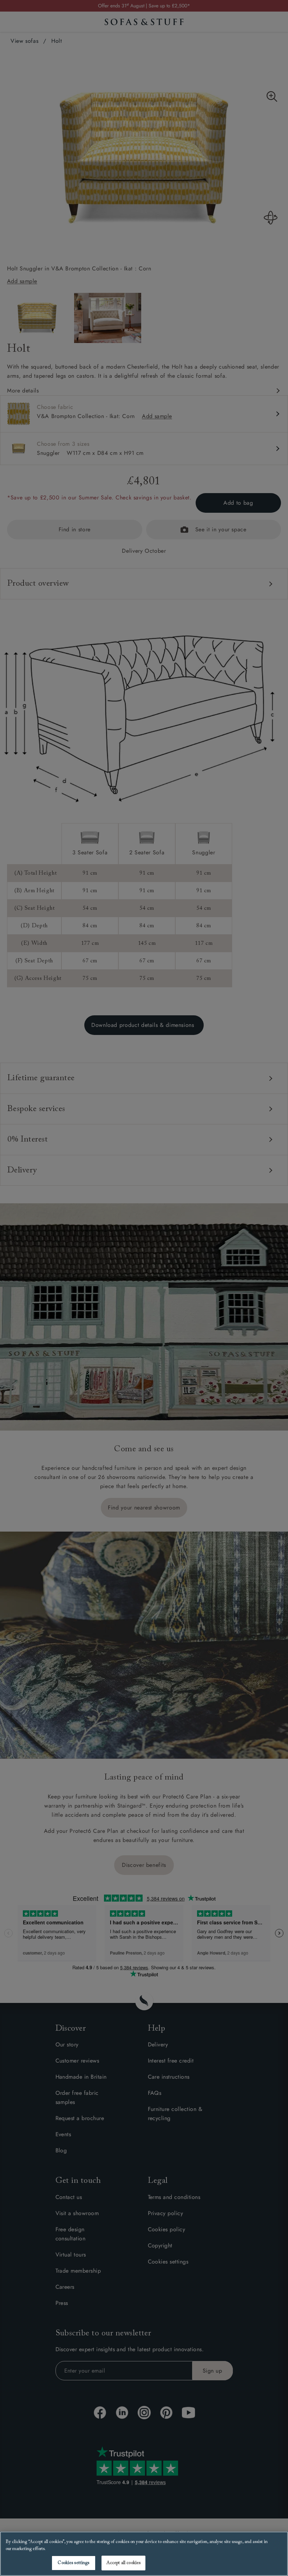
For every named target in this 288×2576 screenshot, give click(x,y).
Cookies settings (73, 2563)
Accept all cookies (123, 2563)
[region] (144, 2554)
